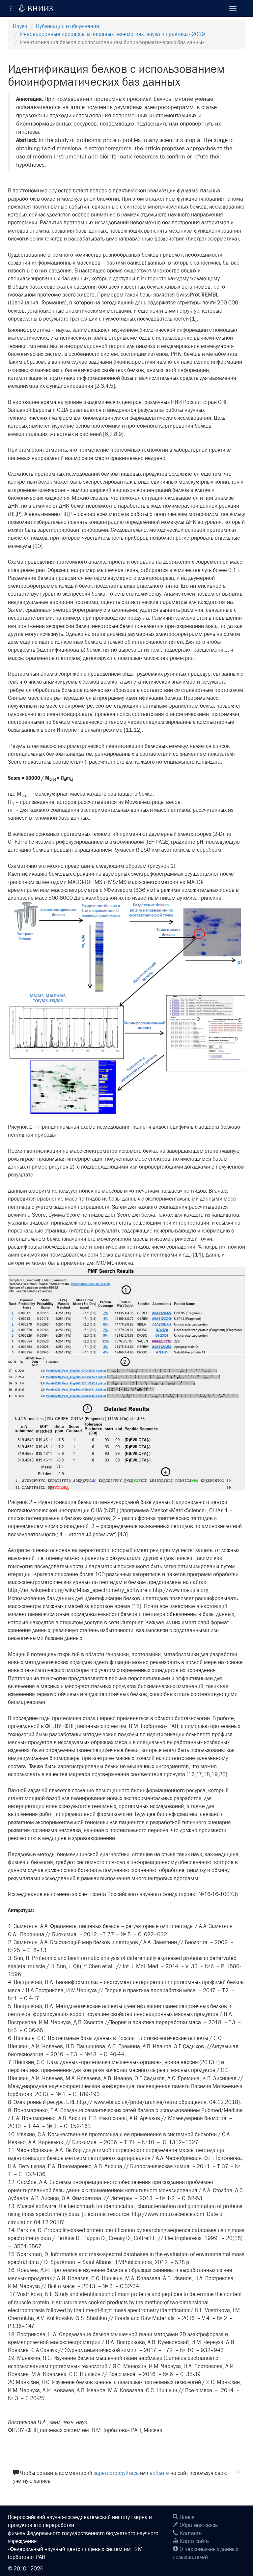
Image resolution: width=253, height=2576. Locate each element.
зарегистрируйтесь (116, 2473)
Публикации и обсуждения (68, 26)
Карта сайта (194, 2541)
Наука (20, 26)
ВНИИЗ (36, 8)
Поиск (186, 2517)
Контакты (190, 2533)
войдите (159, 2473)
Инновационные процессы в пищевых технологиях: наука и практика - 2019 (112, 34)
